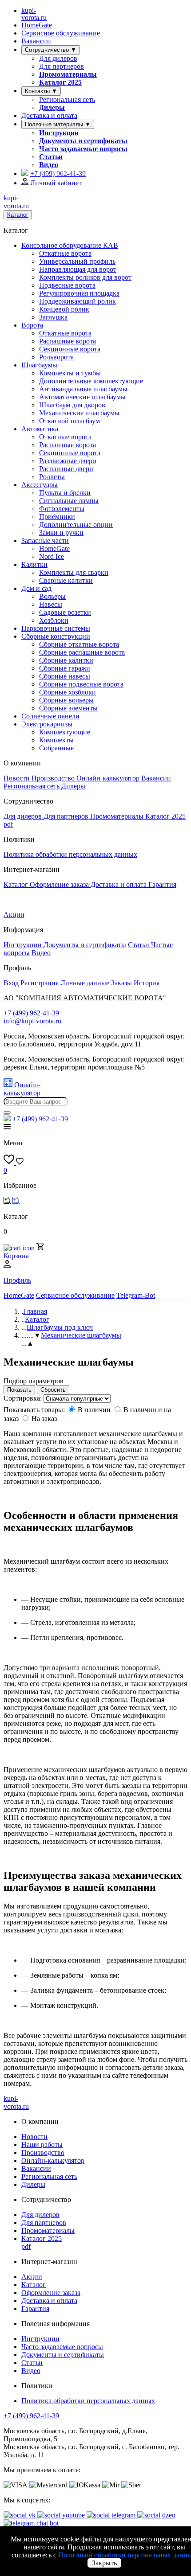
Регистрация (40, 983)
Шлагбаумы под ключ (60, 1327)
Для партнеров (62, 66)
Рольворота (56, 357)
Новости (18, 778)
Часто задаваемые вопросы (83, 149)
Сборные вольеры (66, 700)
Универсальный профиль (77, 261)
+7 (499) (58, 174)
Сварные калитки (66, 580)
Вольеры (52, 596)
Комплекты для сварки (74, 572)
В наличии (94, 1410)
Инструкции (59, 133)
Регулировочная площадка (79, 293)
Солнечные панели (50, 716)
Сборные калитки (66, 660)
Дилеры (52, 107)
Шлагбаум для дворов (72, 405)
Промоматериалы (68, 74)
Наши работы (42, 2145)
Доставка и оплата (49, 115)
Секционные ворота (70, 349)
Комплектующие (65, 732)
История (147, 983)
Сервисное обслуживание (61, 33)
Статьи (51, 157)
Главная (35, 1311)
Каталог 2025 (60, 82)
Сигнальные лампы (69, 501)
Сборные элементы (68, 708)
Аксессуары (40, 485)
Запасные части (45, 541)
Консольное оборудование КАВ (70, 245)
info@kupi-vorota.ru (32, 1021)
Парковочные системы (56, 628)
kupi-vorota (34, 14)
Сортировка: (24, 1398)
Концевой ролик (64, 309)
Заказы (122, 983)
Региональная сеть (67, 100)
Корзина (16, 1256)
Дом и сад (36, 588)
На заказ (44, 1419)
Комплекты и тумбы (70, 373)
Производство (54, 778)
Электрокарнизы (47, 724)
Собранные (56, 748)
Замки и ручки (61, 533)
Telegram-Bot (136, 1295)
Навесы (51, 604)
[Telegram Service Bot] (25, 174)
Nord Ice (52, 556)
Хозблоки (54, 620)
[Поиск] (7, 1112)
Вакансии (36, 41)
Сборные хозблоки (68, 692)
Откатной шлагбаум (70, 421)
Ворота (32, 325)
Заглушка (53, 317)
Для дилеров (58, 58)
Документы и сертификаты (83, 141)
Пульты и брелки (65, 493)
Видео (49, 165)
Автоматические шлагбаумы (82, 397)
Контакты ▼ (41, 91)
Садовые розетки (65, 612)
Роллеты (52, 477)
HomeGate (37, 25)
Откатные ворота (65, 253)
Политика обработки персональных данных (70, 854)
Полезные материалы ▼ (58, 124)
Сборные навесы (65, 676)
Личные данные (86, 983)
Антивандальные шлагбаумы (83, 389)
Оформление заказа (60, 884)
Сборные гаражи (65, 668)
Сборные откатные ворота (79, 644)
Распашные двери (66, 469)
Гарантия (162, 884)
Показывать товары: (35, 1410)
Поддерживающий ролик (78, 301)
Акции (14, 915)
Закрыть (104, 2563)
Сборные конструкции (56, 636)
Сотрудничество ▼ (51, 50)
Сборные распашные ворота (82, 652)
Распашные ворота (68, 341)
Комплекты (56, 740)
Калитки (34, 564)
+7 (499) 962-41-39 (31, 2416)
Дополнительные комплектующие (91, 381)
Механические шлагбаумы (79, 413)
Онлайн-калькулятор (109, 778)
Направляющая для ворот (78, 269)
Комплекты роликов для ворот (85, 277)
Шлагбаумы (39, 365)
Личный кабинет (55, 183)
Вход (12, 983)
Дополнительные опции (76, 525)
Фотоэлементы (62, 509)
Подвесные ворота (67, 285)
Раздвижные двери (68, 461)
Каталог (18, 215)
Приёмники (57, 517)
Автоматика (40, 429)
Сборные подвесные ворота (81, 684)
